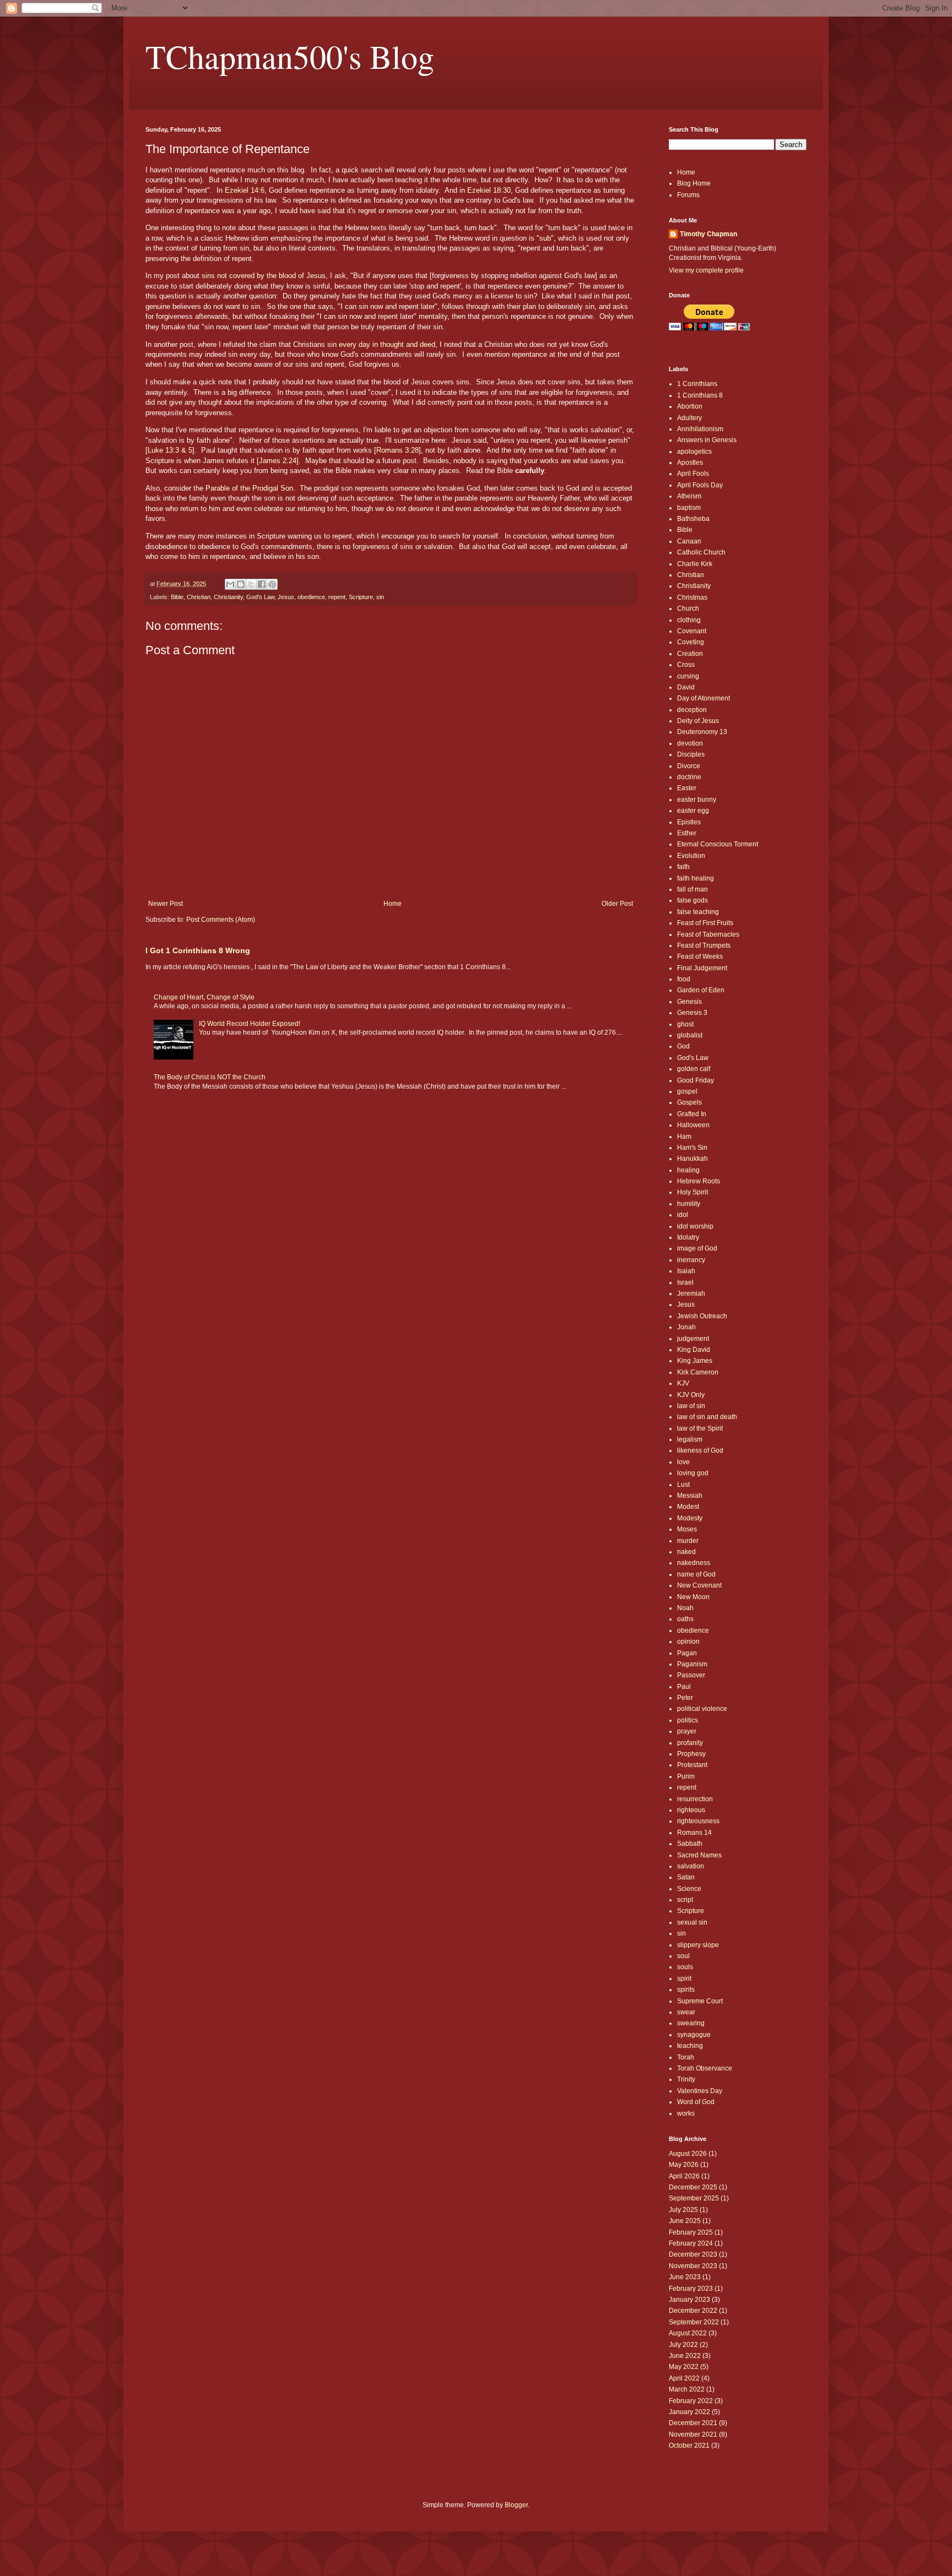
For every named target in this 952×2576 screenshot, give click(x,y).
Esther (687, 833)
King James (695, 1361)
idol (683, 1215)
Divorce (689, 766)
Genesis (689, 1002)
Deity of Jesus (698, 721)
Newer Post (166, 904)
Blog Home (694, 183)
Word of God (696, 2102)
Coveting (691, 642)
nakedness (694, 1563)
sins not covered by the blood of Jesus (264, 276)
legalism (690, 1439)
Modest (688, 1507)
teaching (690, 2046)
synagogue (694, 2035)
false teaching (698, 912)
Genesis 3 (692, 1013)
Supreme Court (700, 2001)
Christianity (228, 597)
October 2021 (689, 2445)
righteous (691, 1810)
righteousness (698, 1821)
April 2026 (684, 2176)
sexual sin (692, 1922)
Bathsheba (693, 519)
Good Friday (696, 1080)
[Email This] (230, 584)
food (684, 979)
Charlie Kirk (695, 564)
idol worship (695, 1226)
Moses (687, 1529)
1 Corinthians (697, 384)
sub (545, 238)
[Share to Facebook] (262, 584)
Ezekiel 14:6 (245, 190)
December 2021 (693, 2423)
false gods (693, 900)
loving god (693, 1473)
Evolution (691, 856)
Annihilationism (700, 429)
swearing (691, 2023)
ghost (685, 1024)
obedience (311, 597)
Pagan (687, 1653)
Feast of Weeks (700, 957)
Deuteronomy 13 (702, 732)
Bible (177, 597)
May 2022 (684, 2367)
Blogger (516, 2505)
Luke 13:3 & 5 (170, 450)
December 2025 (693, 2187)
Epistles (689, 822)
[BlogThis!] (241, 584)
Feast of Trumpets (704, 945)
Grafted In (692, 1114)
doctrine (689, 777)
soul (683, 1956)
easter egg (693, 811)
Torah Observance (705, 2068)
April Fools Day (700, 485)
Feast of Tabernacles (708, 934)
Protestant (692, 1765)
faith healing (696, 878)
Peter (685, 1698)
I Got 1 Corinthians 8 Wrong (198, 950)
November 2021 (693, 2434)
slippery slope (698, 1945)
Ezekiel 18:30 (489, 190)
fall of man (693, 889)
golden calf (694, 1069)
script (685, 1900)
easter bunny (697, 800)
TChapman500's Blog (290, 56)
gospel (687, 1091)
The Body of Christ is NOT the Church (210, 1077)
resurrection (695, 1799)
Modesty (690, 1518)
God (683, 1046)
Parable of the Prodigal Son (249, 488)
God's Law (260, 597)
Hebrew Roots (699, 1181)
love (683, 1462)
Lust (683, 1485)
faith (683, 867)
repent (337, 597)
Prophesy (691, 1754)
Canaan (689, 541)
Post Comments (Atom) (221, 920)
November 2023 (693, 2266)
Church (688, 608)
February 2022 (691, 2401)
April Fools (693, 474)
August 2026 (688, 2154)
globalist (690, 1035)
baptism (689, 508)
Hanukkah (693, 1159)
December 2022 (693, 2311)
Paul (684, 1687)
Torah (686, 2057)
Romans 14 (694, 1833)
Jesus (286, 597)
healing (688, 1170)
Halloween (693, 1125)
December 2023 (693, 2254)
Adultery (689, 418)
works (686, 2113)
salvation (691, 1866)
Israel (685, 1282)
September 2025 (694, 2198)
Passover (691, 1675)
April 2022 (684, 2378)
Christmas (692, 597)
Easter (687, 788)
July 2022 (683, 2345)
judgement (693, 1339)
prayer (687, 1731)
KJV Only (691, 1395)
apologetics (694, 452)
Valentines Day (700, 2091)
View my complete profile (706, 270)
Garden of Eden (701, 990)
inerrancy (691, 1260)
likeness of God (700, 1450)
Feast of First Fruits (705, 923)
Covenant (692, 631)
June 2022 (685, 2356)
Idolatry (688, 1237)
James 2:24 (278, 461)
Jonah (686, 1327)
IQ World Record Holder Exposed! (250, 1024)
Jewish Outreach (702, 1316)
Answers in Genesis (707, 440)
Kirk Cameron (698, 1372)
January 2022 (689, 2412)
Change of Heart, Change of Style (204, 997)
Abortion (690, 406)
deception (692, 710)
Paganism (692, 1664)
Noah (685, 1608)
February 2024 (691, 2243)
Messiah (690, 1496)
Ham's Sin (692, 1148)
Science (689, 1889)
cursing (688, 676)
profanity (690, 1743)
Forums (688, 195)
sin (380, 597)
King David (694, 1350)
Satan (686, 1877)
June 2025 (685, 2221)
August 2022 (688, 2333)
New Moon (693, 1597)
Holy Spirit (693, 1192)
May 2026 (684, 2165)
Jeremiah (691, 1294)
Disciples (691, 754)
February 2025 (691, 2232)
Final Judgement (702, 968)
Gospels (689, 1102)
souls (685, 1967)
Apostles (690, 463)
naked (686, 1552)
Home (393, 904)
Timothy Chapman (708, 234)
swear (686, 2012)
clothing (689, 620)
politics (688, 1720)
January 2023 (689, 2300)
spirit (684, 1979)
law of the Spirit (700, 1428)
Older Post (617, 904)
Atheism (689, 496)
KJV (683, 1383)
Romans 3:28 (397, 450)
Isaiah (686, 1271)
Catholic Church (701, 552)
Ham (684, 1137)
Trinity (686, 2079)
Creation (690, 654)
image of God (697, 1248)
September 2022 (694, 2322)
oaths (685, 1619)
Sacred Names (699, 1855)
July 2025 (683, 2210)
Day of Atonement (704, 698)
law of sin (691, 1406)
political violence (702, 1709)
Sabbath (690, 1844)
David (686, 687)
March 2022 (687, 2389)
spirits (686, 1990)
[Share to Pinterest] (272, 584)
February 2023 (691, 2289)
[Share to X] (251, 584)
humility (689, 1204)
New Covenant (699, 1585)
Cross (686, 665)
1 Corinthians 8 (700, 395)
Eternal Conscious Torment (718, 844)
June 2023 (685, 2277)
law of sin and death (707, 1417)
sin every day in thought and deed (381, 344)
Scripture (361, 597)
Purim (686, 1776)
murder (688, 1541)
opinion (688, 1642)
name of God (696, 1574)
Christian (199, 597)
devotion (690, 743)
